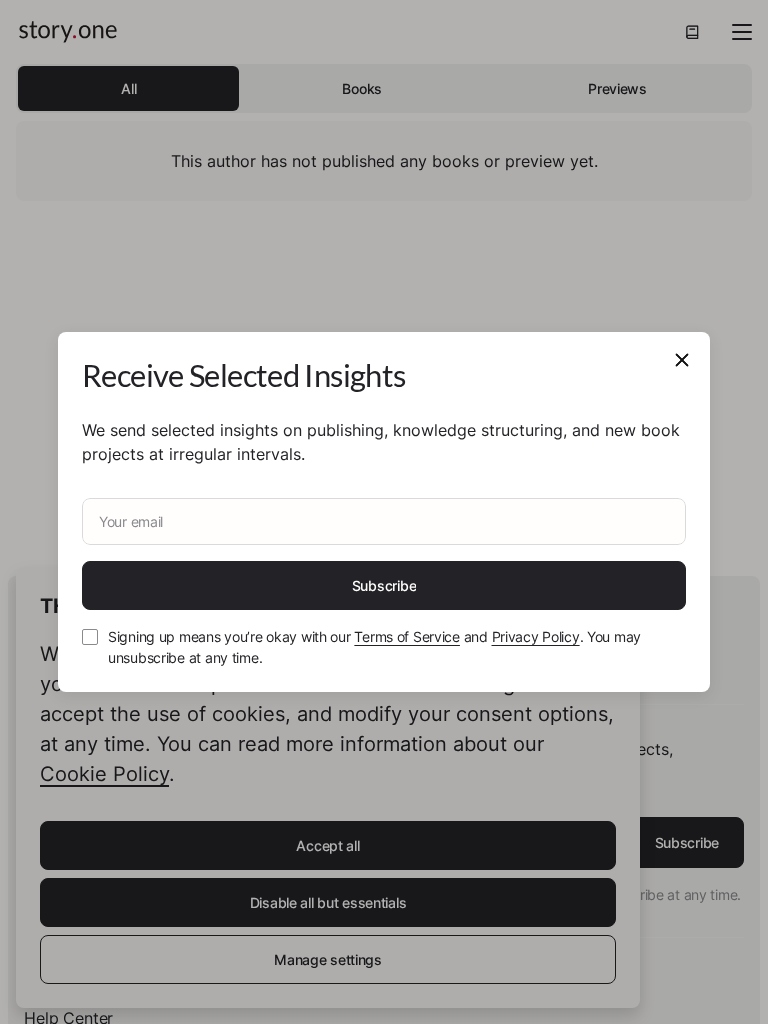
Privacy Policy (536, 636)
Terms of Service (407, 636)
